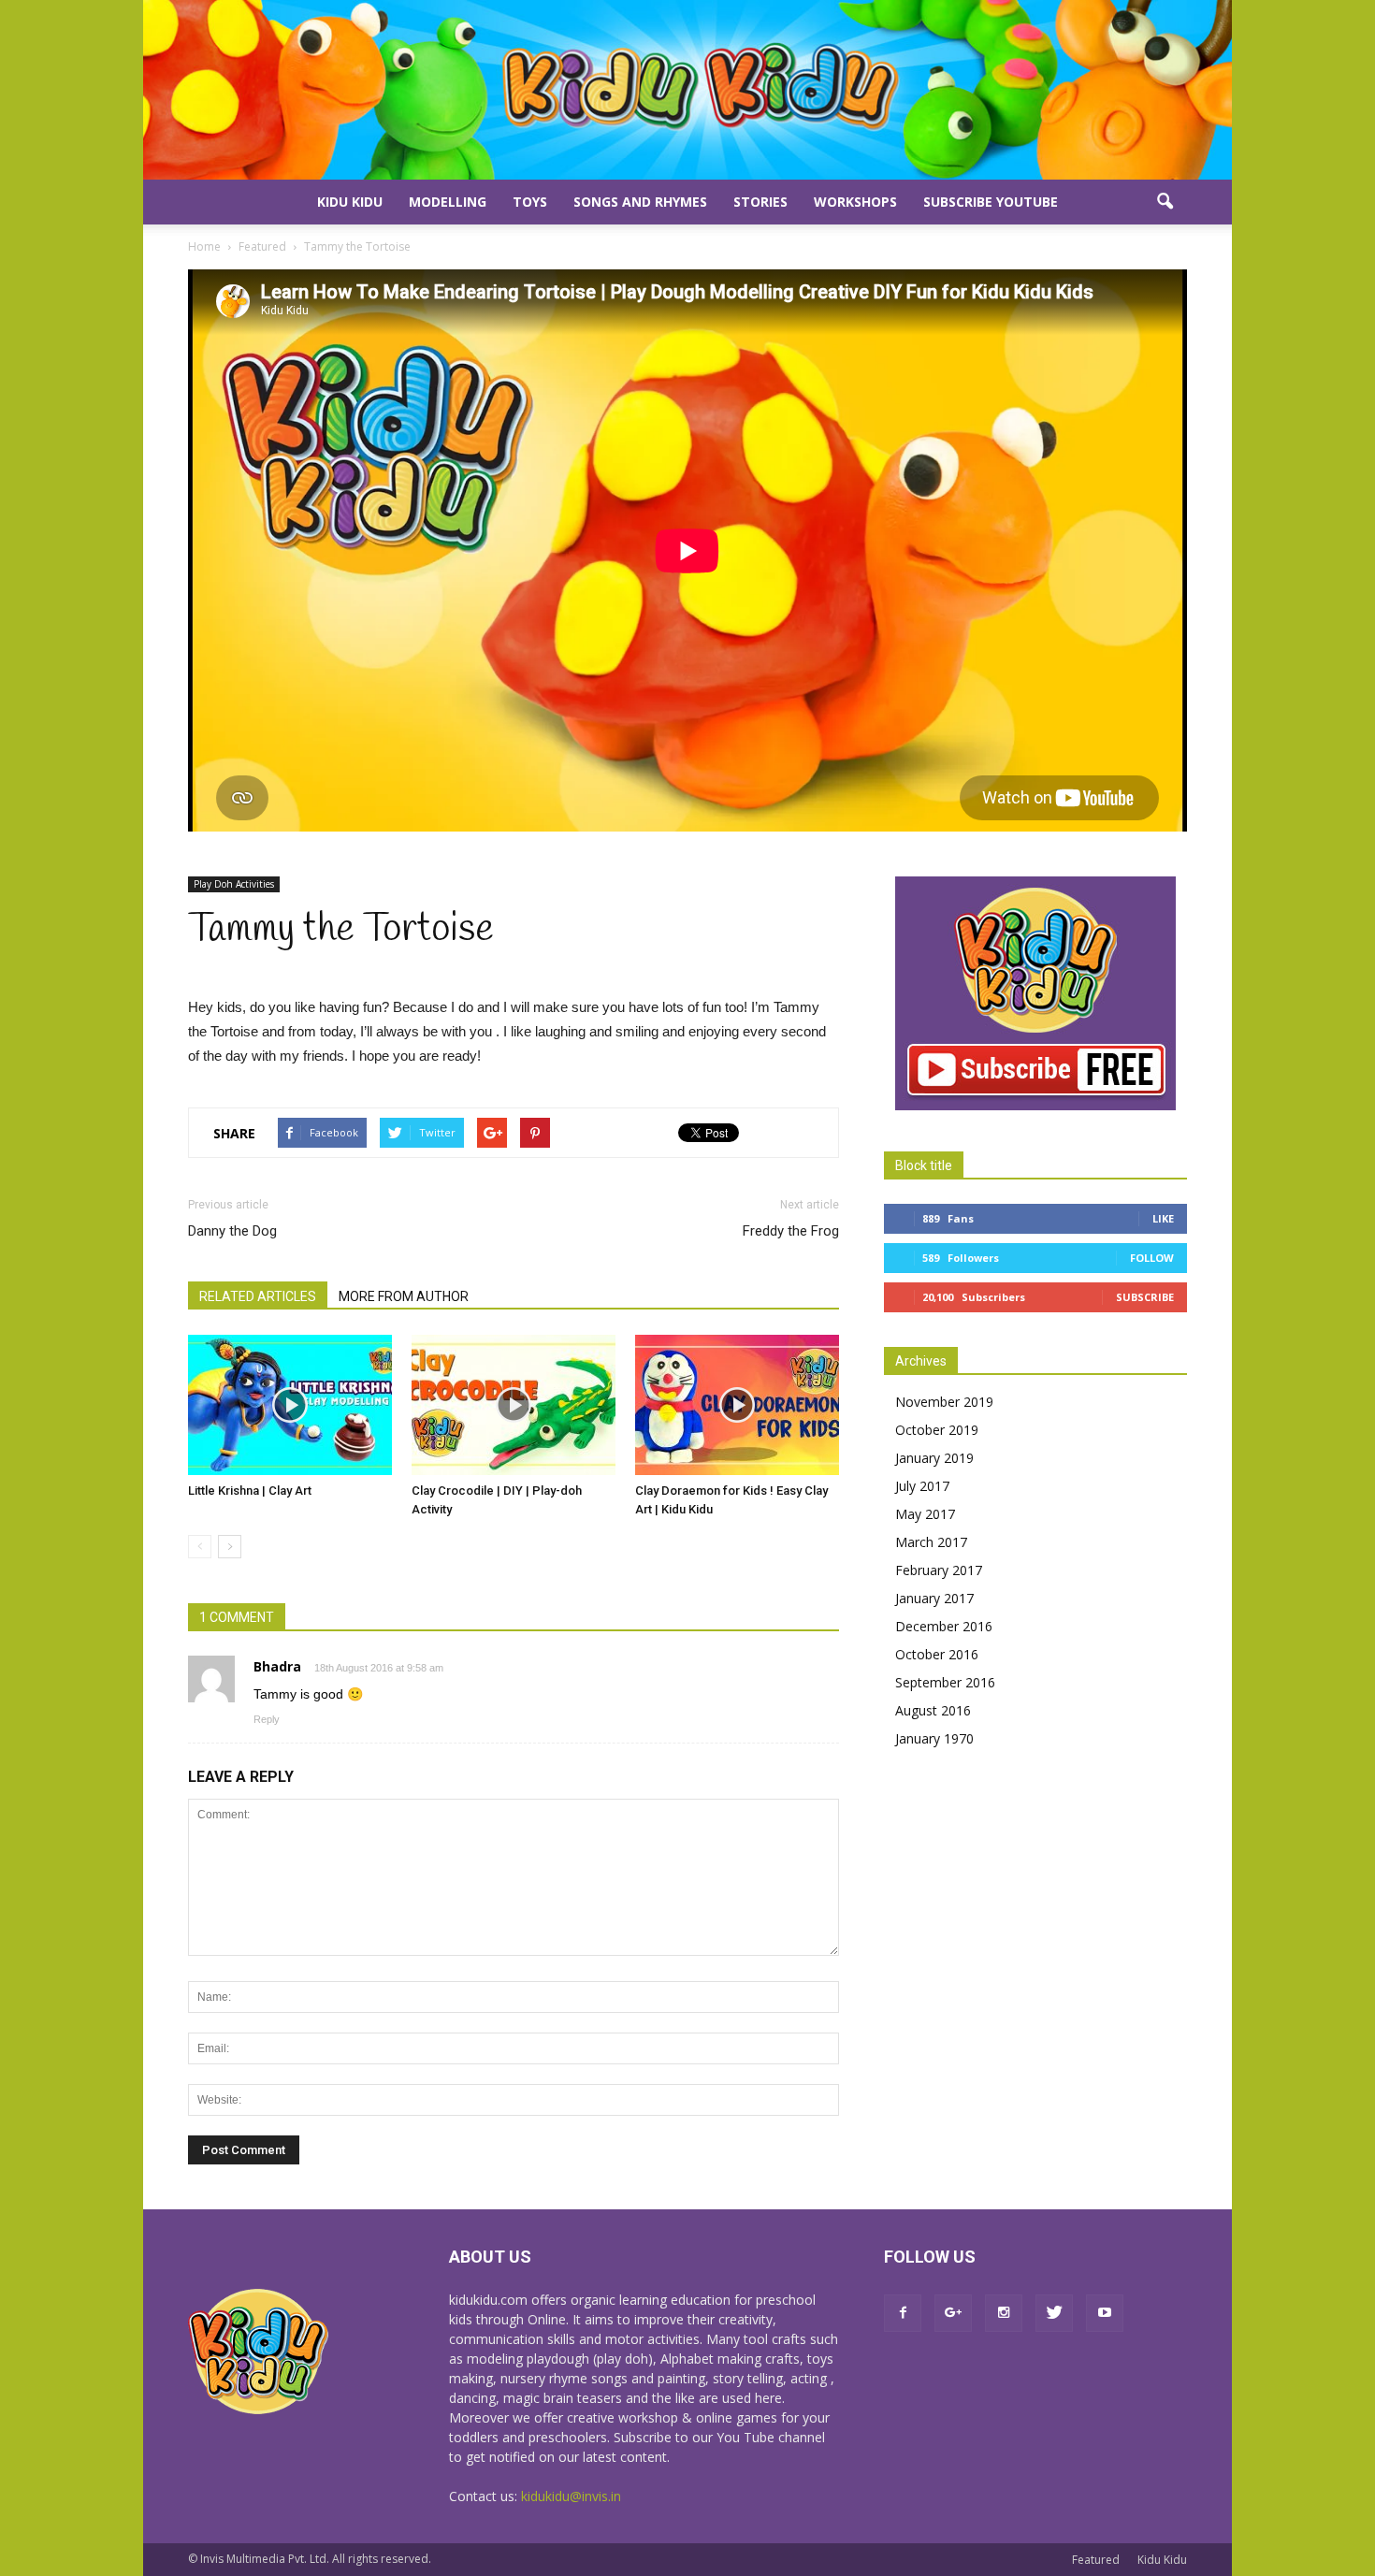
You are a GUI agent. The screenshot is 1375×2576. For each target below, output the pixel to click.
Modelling (448, 202)
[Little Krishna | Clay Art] (290, 1405)
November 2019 (944, 1402)
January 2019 (934, 1458)
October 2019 (937, 1430)
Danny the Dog (232, 1231)
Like (1163, 1218)
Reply (267, 1719)
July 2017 (922, 1486)
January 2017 (934, 1598)
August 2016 (933, 1710)
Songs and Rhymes (640, 202)
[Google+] (953, 2313)
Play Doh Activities (234, 884)
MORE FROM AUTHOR (404, 1296)
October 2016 (937, 1654)
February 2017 (939, 1570)
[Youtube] (1105, 2313)
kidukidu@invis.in (571, 2496)
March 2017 (931, 1542)
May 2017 (925, 1514)
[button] (1165, 202)
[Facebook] (903, 2313)
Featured (1096, 2560)
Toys (530, 202)
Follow (1152, 1258)
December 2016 (944, 1626)
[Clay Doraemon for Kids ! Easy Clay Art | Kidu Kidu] (737, 1405)
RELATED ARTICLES (258, 1296)
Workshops (855, 202)
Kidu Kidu (350, 202)
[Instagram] (1004, 2313)
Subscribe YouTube (991, 202)
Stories (760, 202)
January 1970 (934, 1738)
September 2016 (945, 1682)
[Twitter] (1054, 2313)
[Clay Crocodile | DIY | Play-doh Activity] (514, 1405)
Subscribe (1145, 1297)
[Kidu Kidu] (687, 90)
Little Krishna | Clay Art (250, 1491)
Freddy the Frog (791, 1231)
